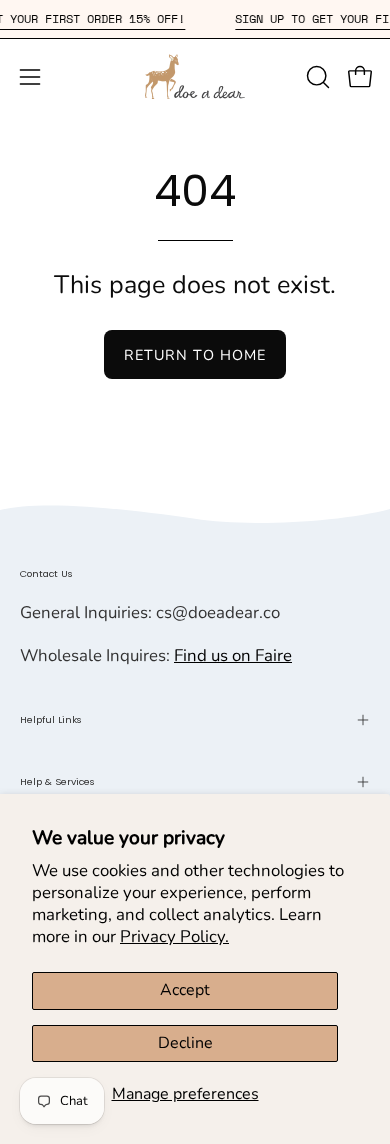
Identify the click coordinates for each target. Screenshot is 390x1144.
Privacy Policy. (174, 936)
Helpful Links (51, 719)
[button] (316, 77)
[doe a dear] (195, 76)
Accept (185, 990)
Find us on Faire (233, 655)
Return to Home (195, 355)
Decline (185, 1043)
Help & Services (57, 781)
